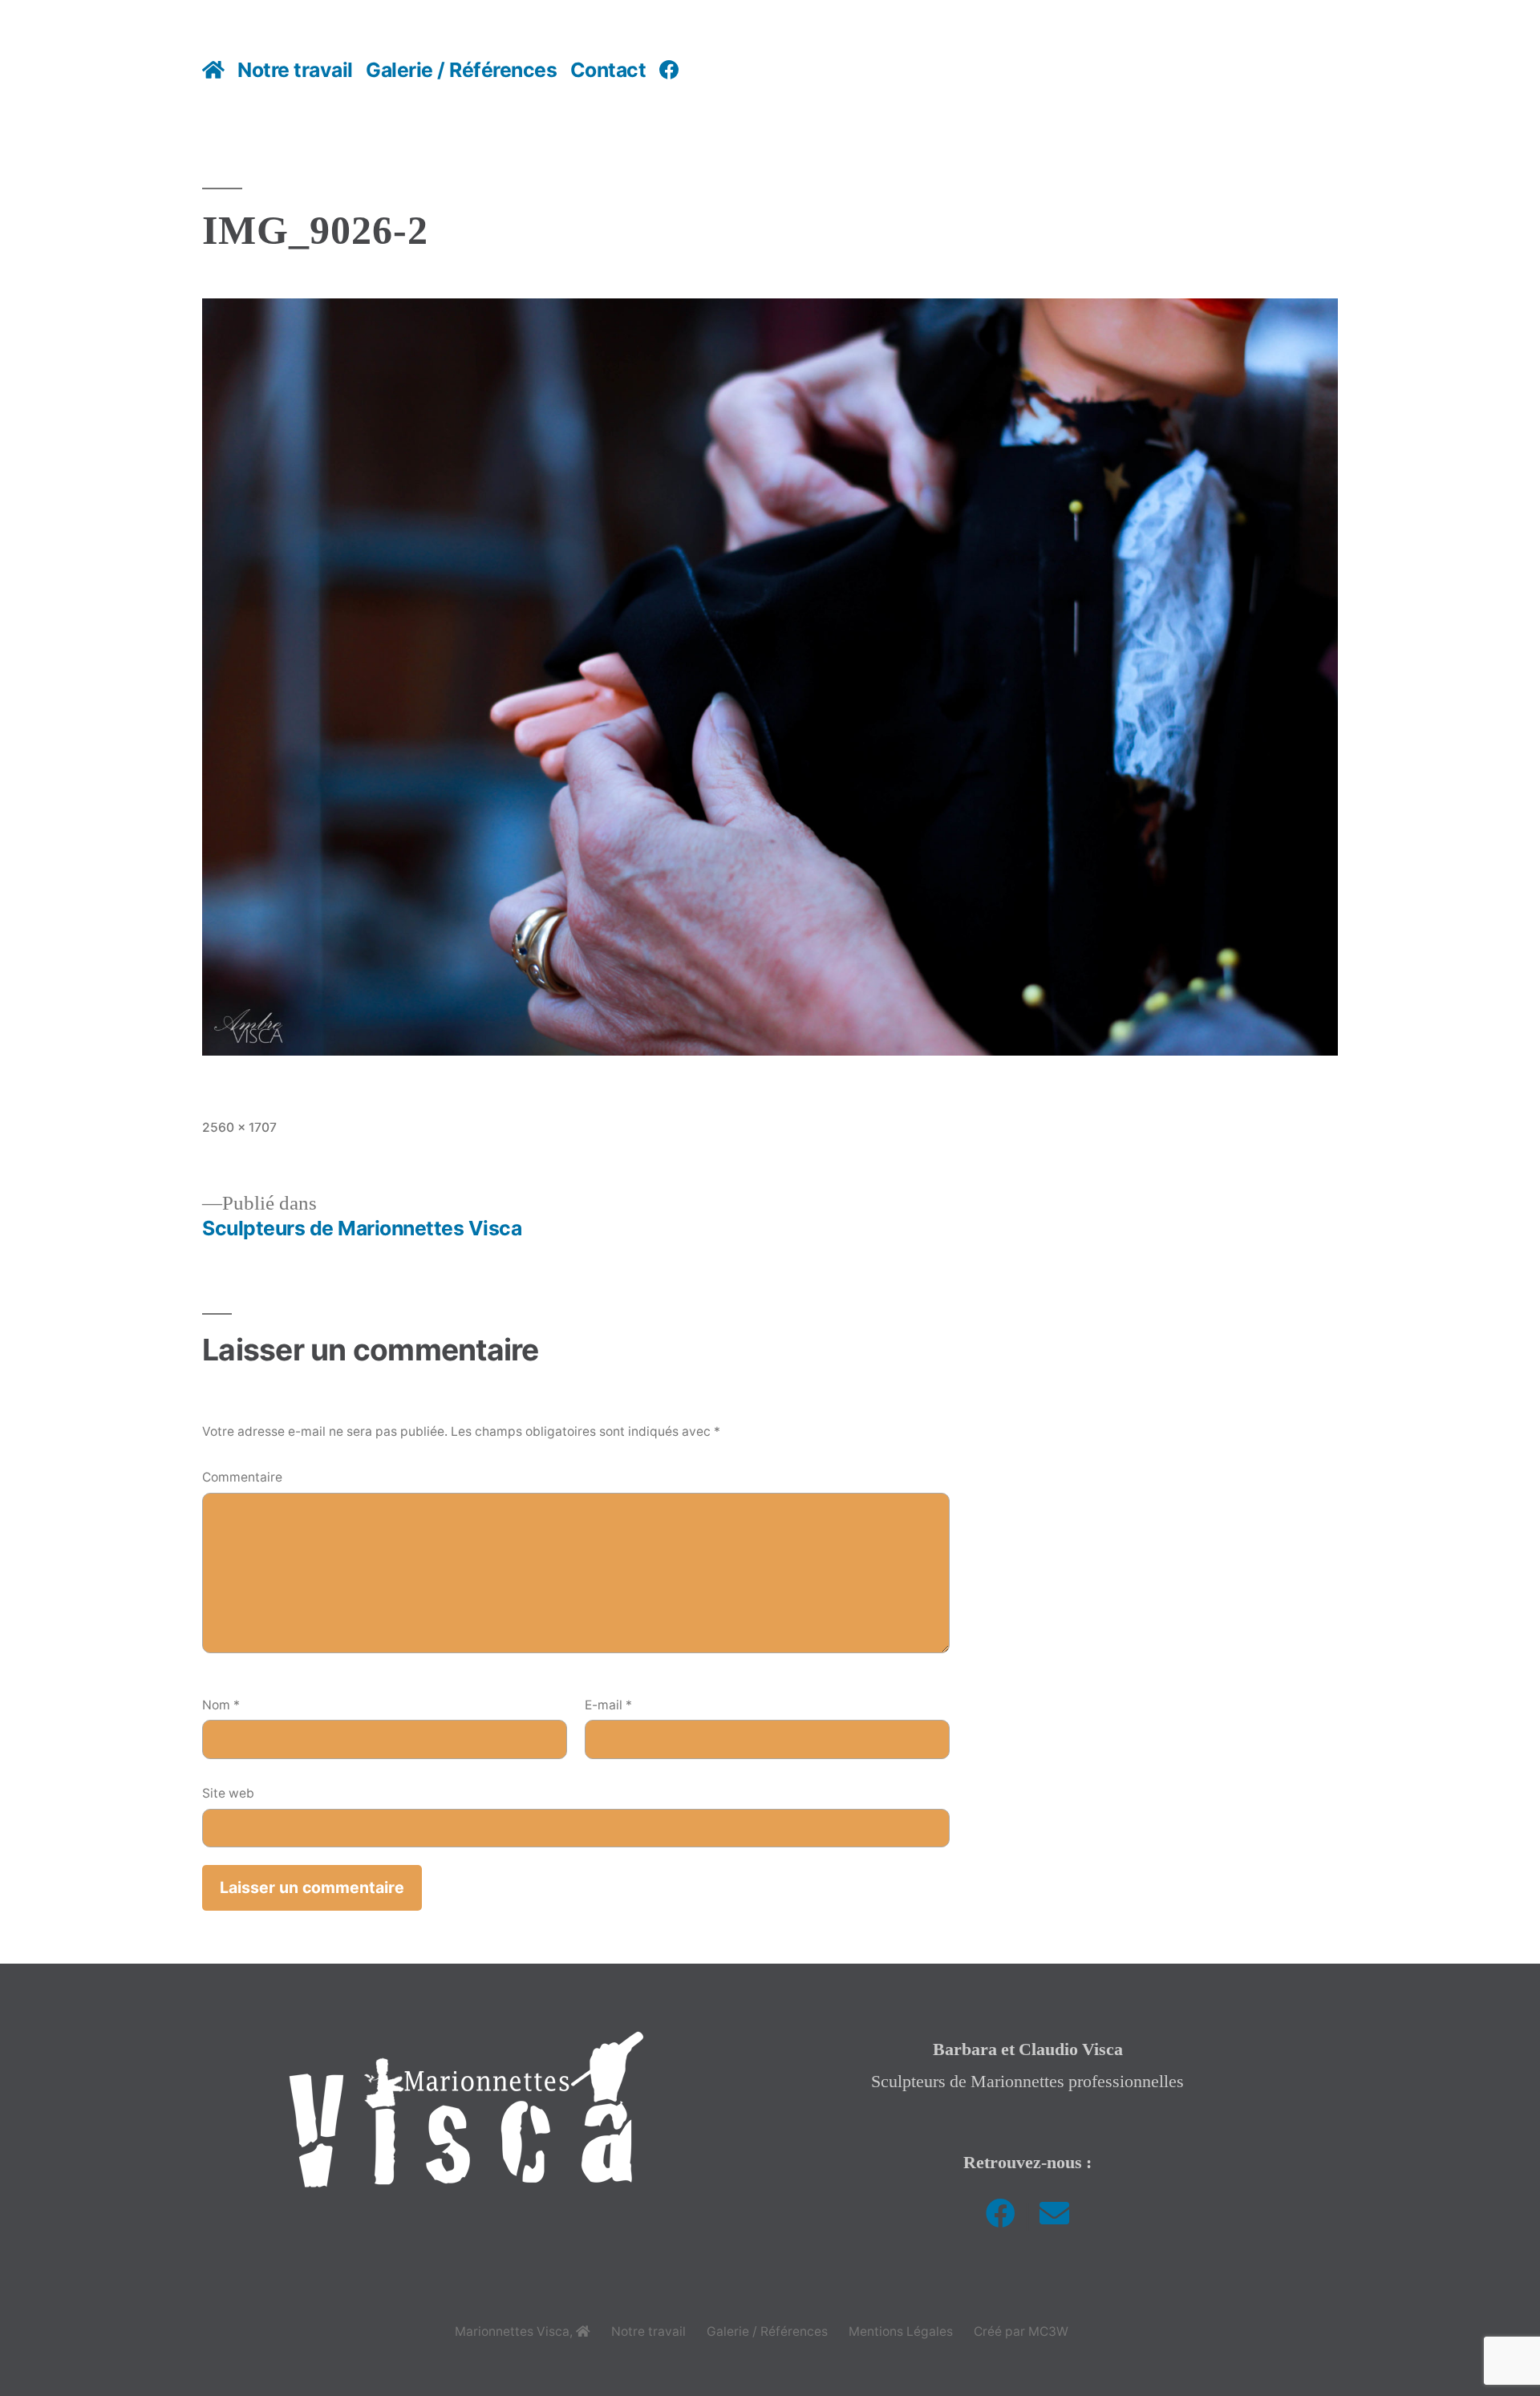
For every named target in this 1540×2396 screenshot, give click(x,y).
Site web (228, 1793)
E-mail (608, 1705)
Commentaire (242, 1477)
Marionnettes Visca (512, 2331)
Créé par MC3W (1021, 2331)
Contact (608, 70)
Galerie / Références (461, 70)
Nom (221, 1705)
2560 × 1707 (239, 1127)
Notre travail (295, 70)
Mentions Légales (901, 2331)
